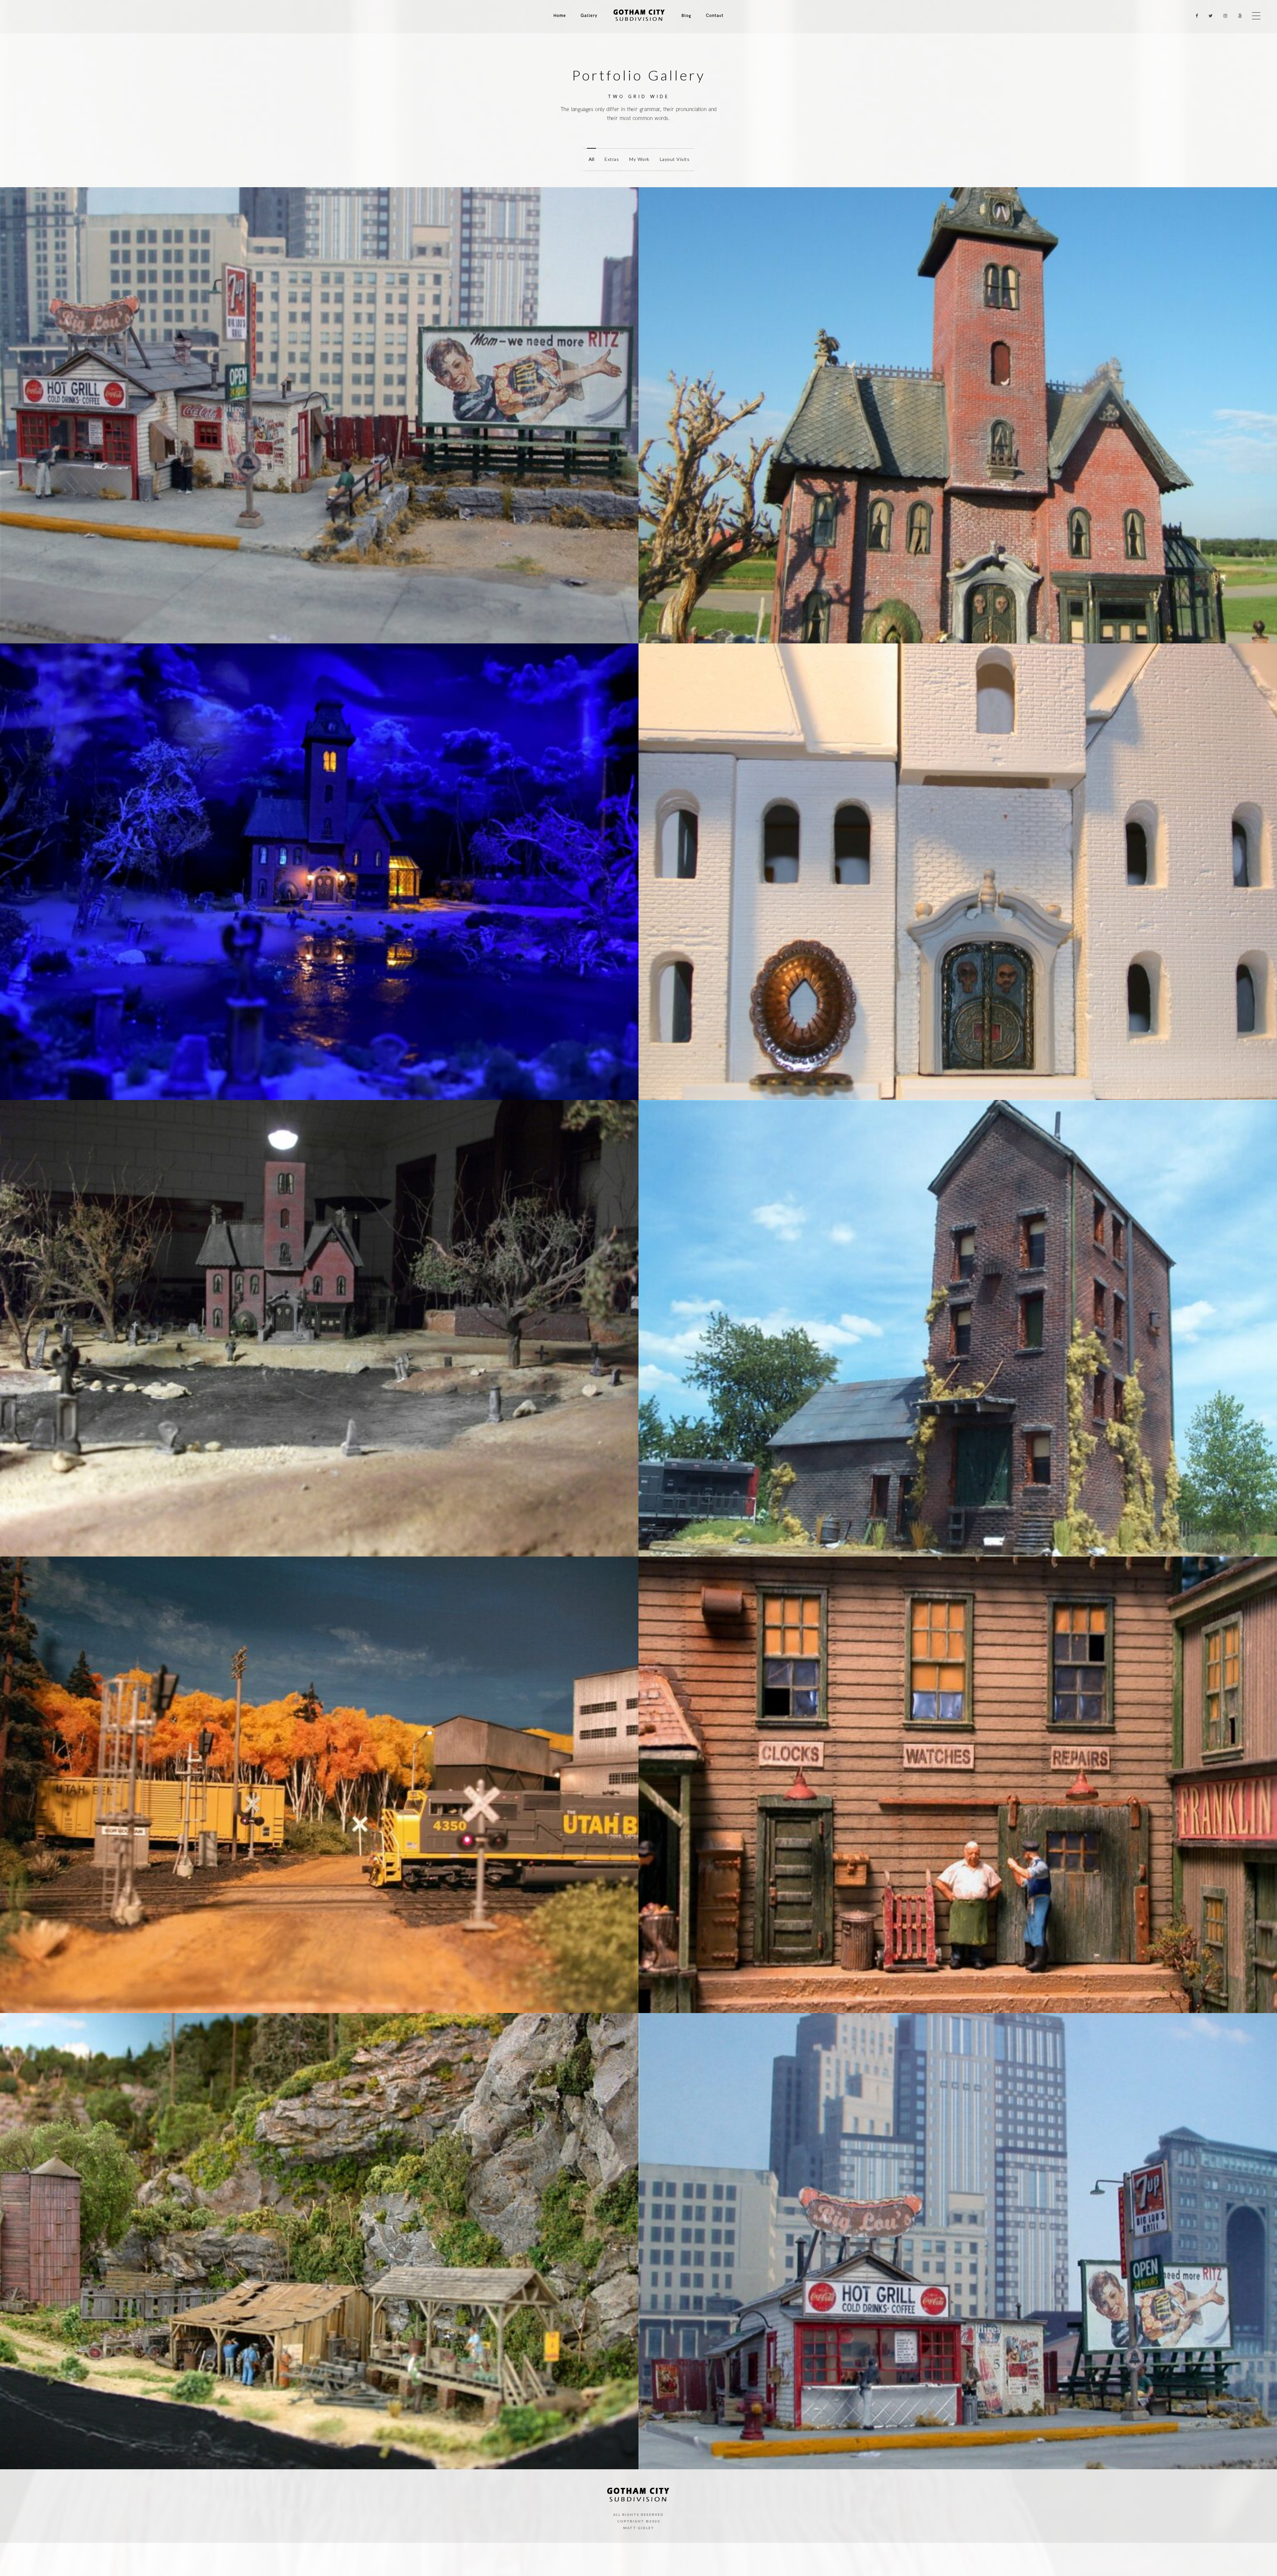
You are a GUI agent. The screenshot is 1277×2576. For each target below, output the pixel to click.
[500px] (1238, 16)
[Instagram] (1224, 16)
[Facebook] (1195, 16)
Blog (686, 16)
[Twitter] (1209, 16)
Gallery (589, 16)
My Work (639, 159)
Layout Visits (675, 159)
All (592, 159)
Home (560, 16)
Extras (612, 159)
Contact (715, 16)
